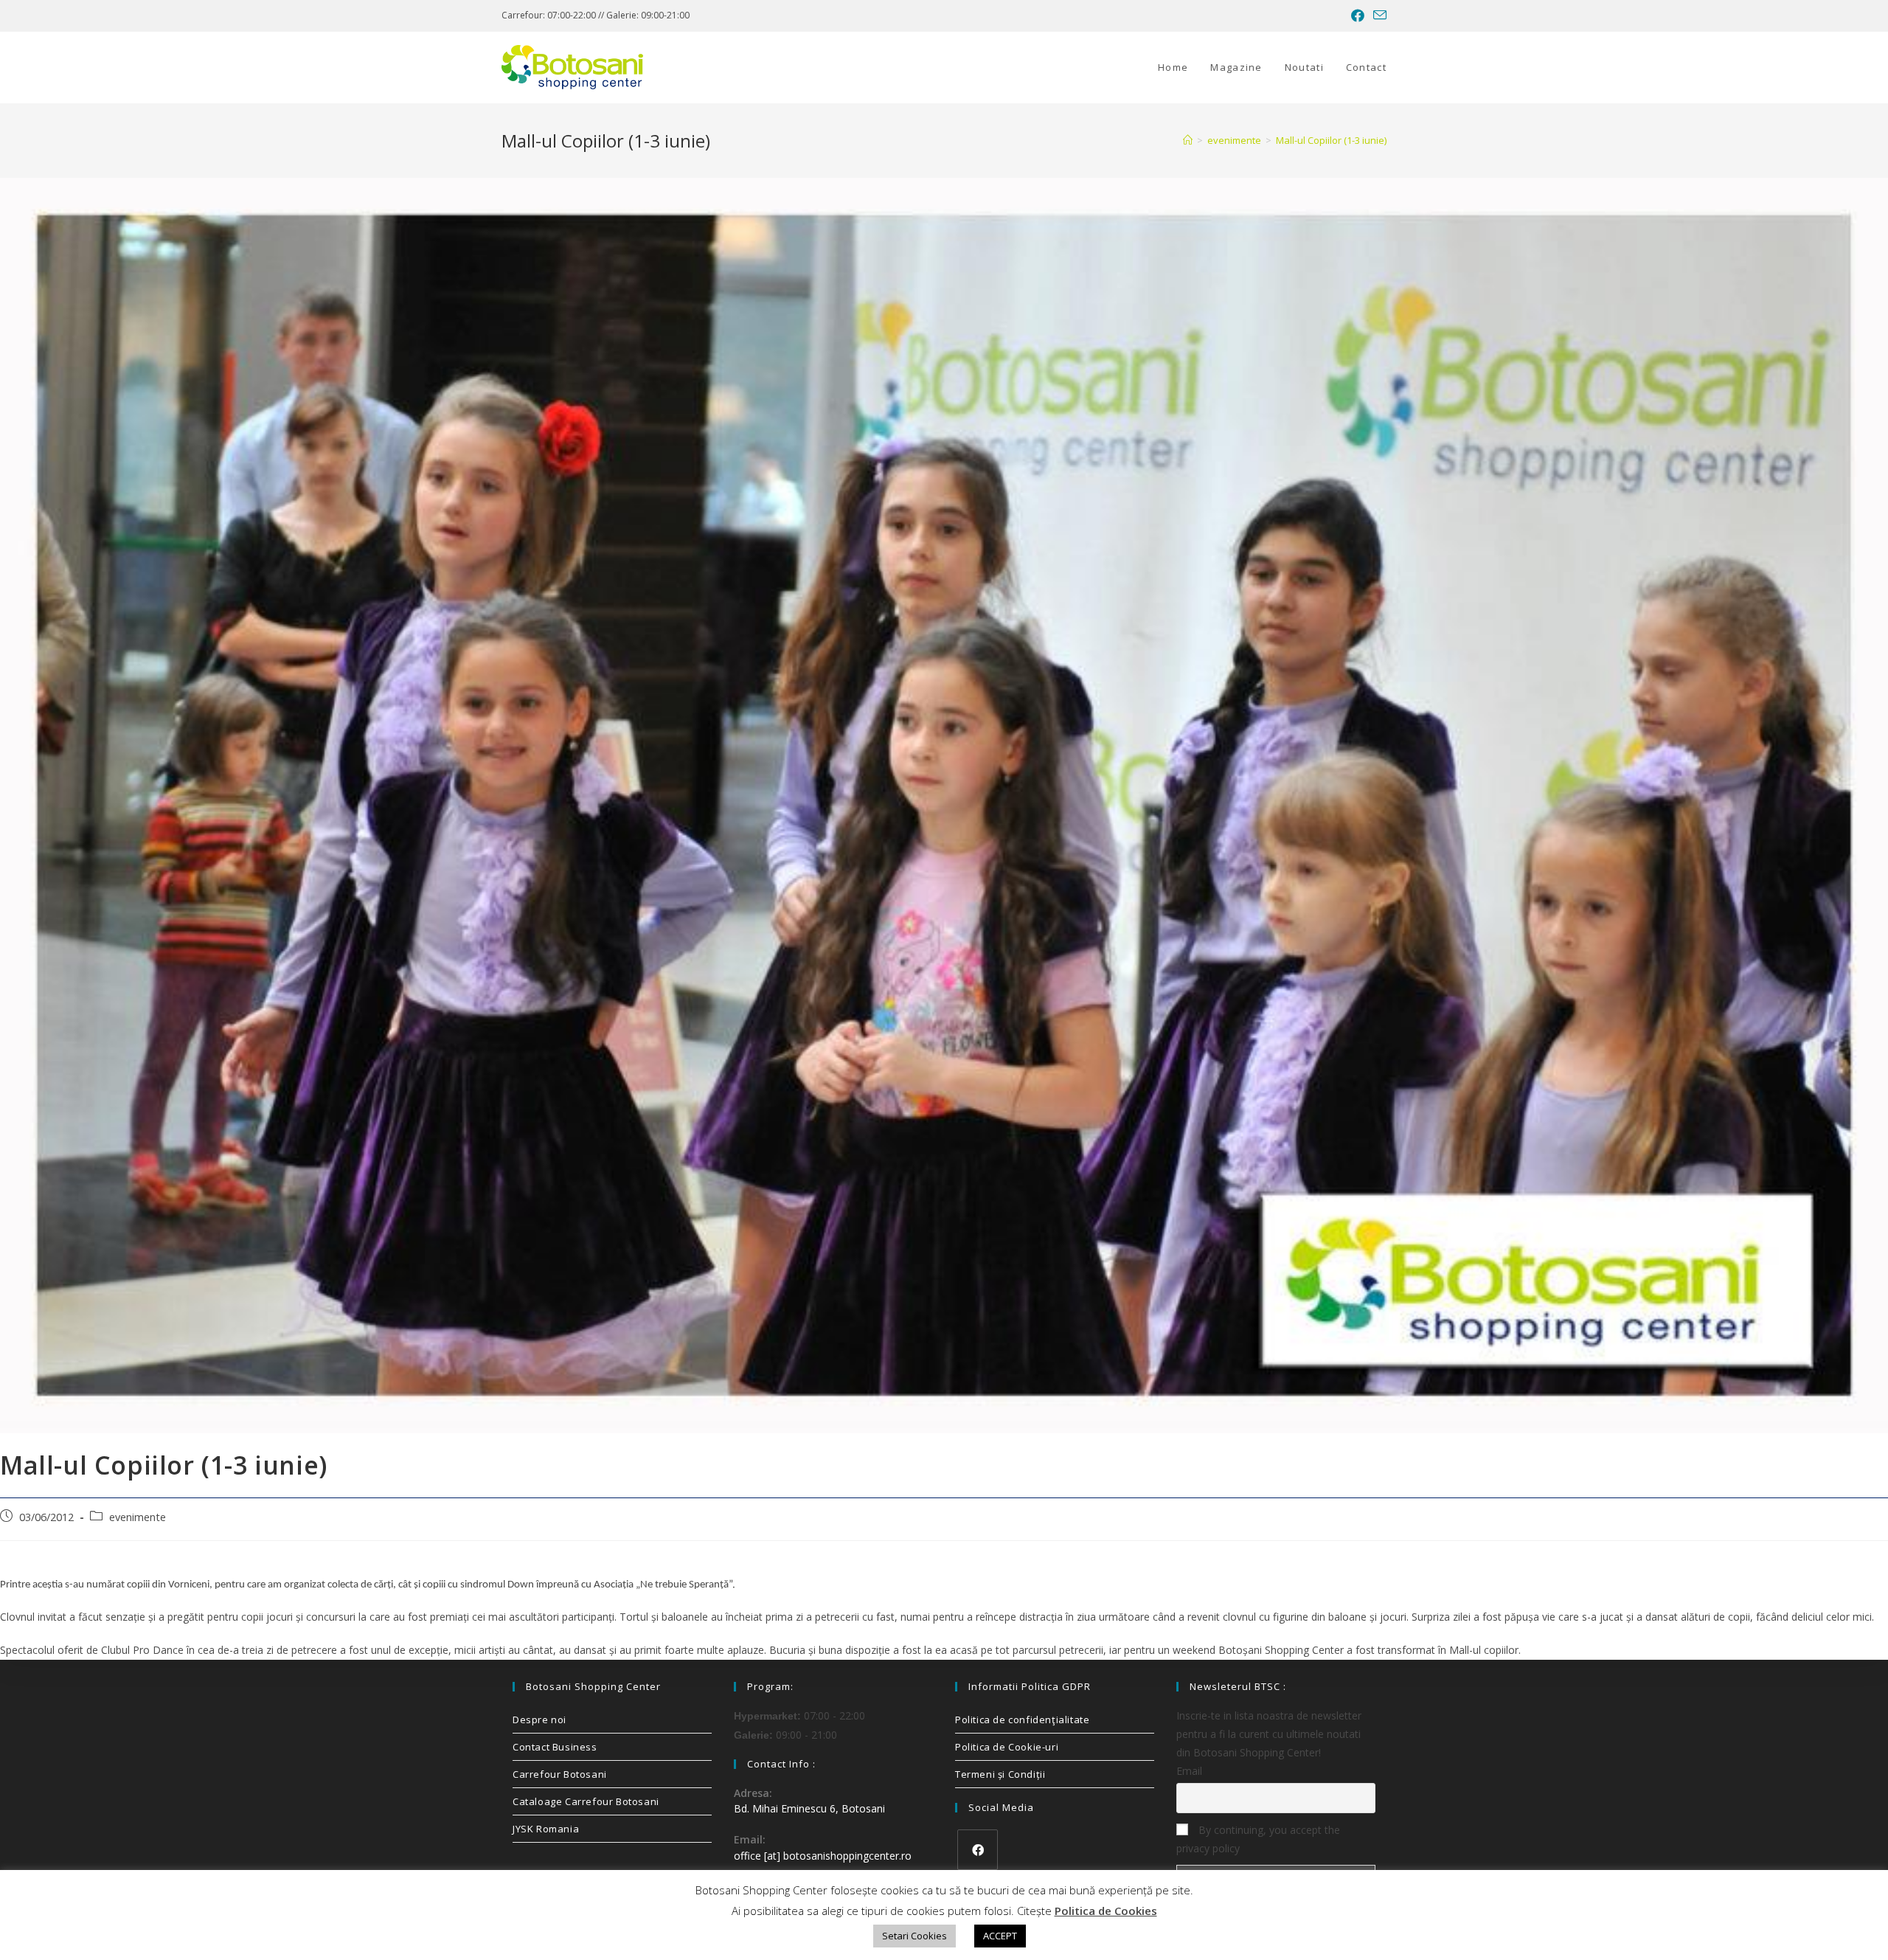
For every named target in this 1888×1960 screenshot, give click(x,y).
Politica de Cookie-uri (1007, 1747)
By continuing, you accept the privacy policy (1258, 1839)
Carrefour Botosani (560, 1774)
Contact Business (555, 1747)
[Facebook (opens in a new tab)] (1358, 15)
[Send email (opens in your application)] (1378, 15)
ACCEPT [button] (1000, 1936)
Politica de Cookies (1106, 1911)
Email (1189, 1771)
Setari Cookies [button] (914, 1936)
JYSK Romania (546, 1829)
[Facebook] (978, 1850)
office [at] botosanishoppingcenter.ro (823, 1856)
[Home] (1188, 140)
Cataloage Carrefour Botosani (586, 1801)
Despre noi (539, 1720)
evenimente (138, 1517)
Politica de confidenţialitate (1022, 1720)
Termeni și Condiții (1000, 1774)
